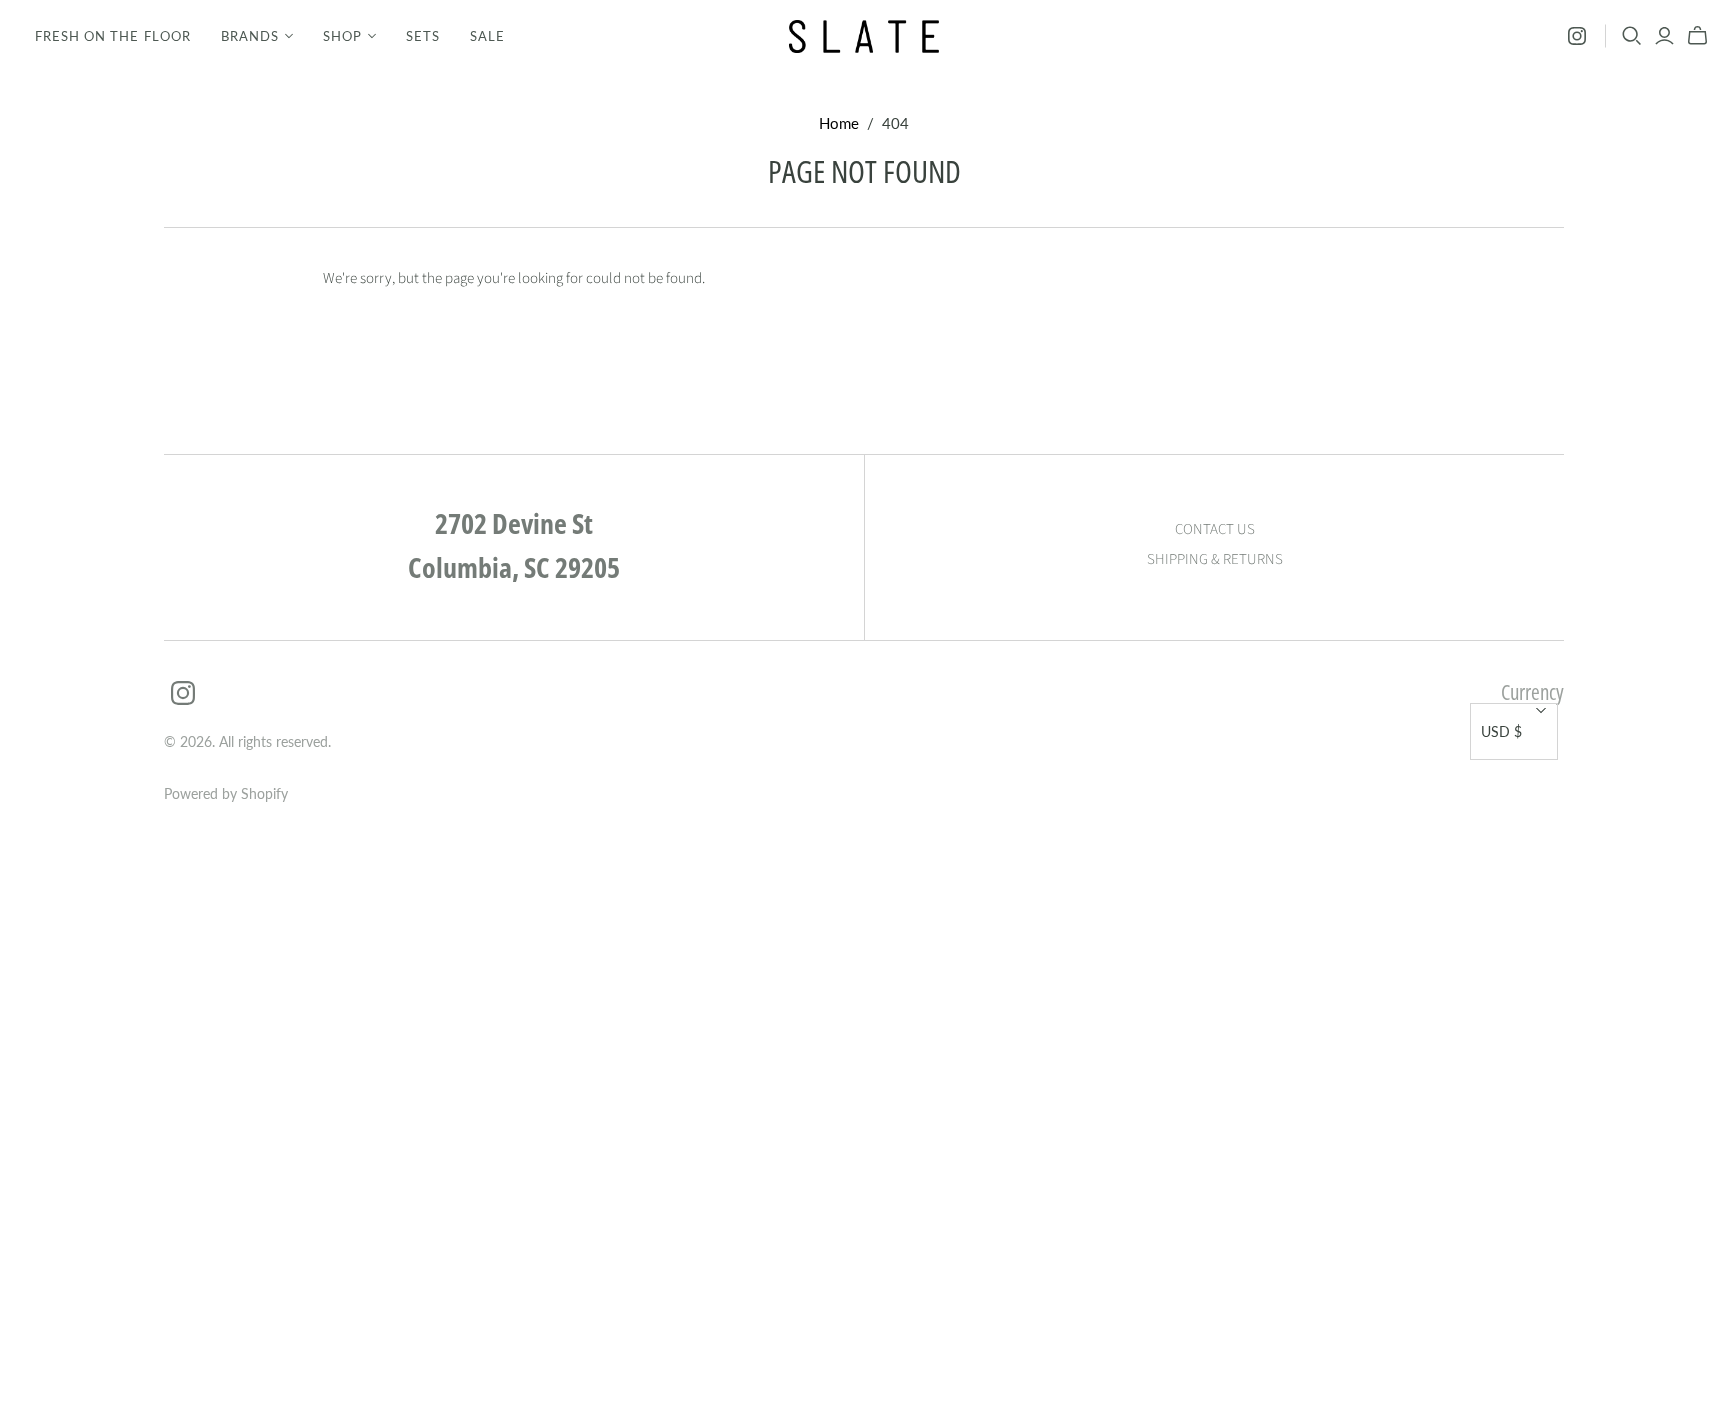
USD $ (1501, 731)
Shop (342, 36)
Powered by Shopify (226, 793)
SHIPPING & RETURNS (1215, 559)
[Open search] (1632, 36)
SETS (423, 36)
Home (839, 123)
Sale (487, 36)
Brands (250, 36)
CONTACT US (1215, 529)
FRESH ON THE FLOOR (113, 36)
